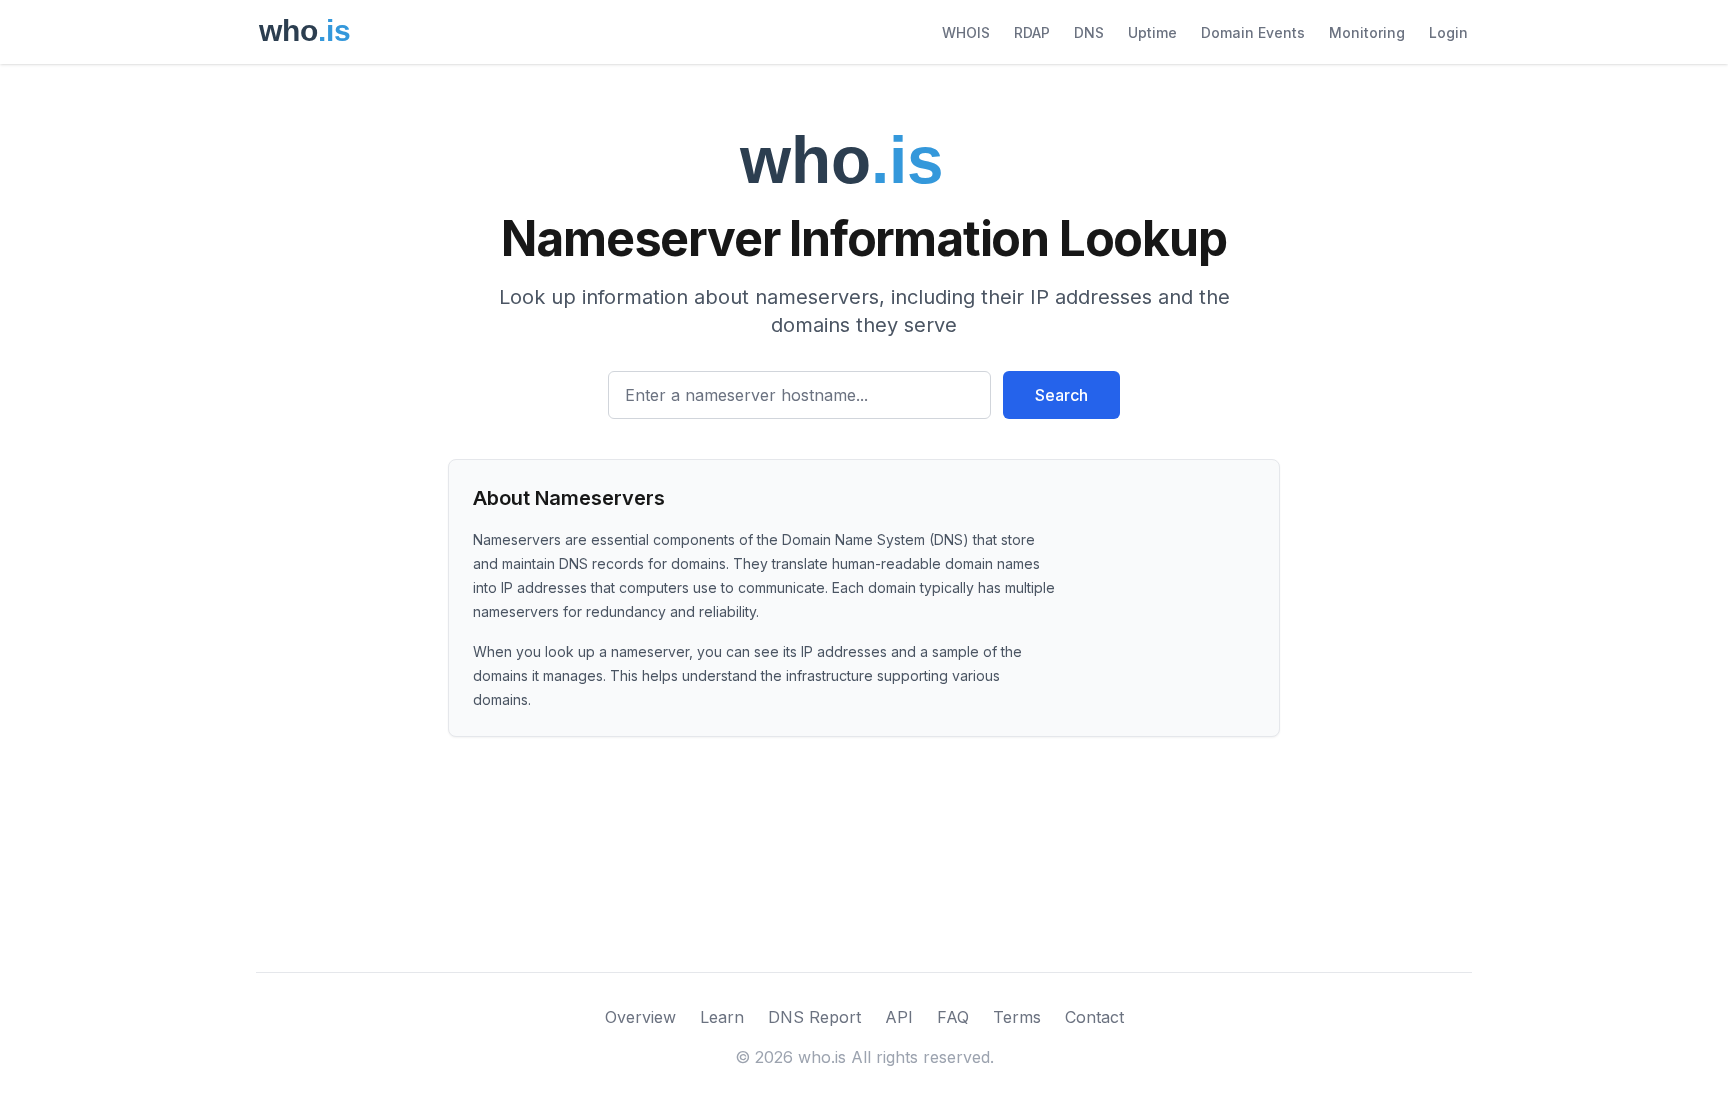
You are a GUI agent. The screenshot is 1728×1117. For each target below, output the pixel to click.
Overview (640, 1017)
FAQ (953, 1017)
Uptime (1152, 32)
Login (1448, 32)
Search (1061, 395)
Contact (1094, 1017)
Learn (722, 1017)
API (899, 1017)
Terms (1017, 1017)
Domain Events (1253, 32)
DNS (1089, 32)
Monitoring (1367, 32)
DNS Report (814, 1017)
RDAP (1032, 32)
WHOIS (966, 32)
